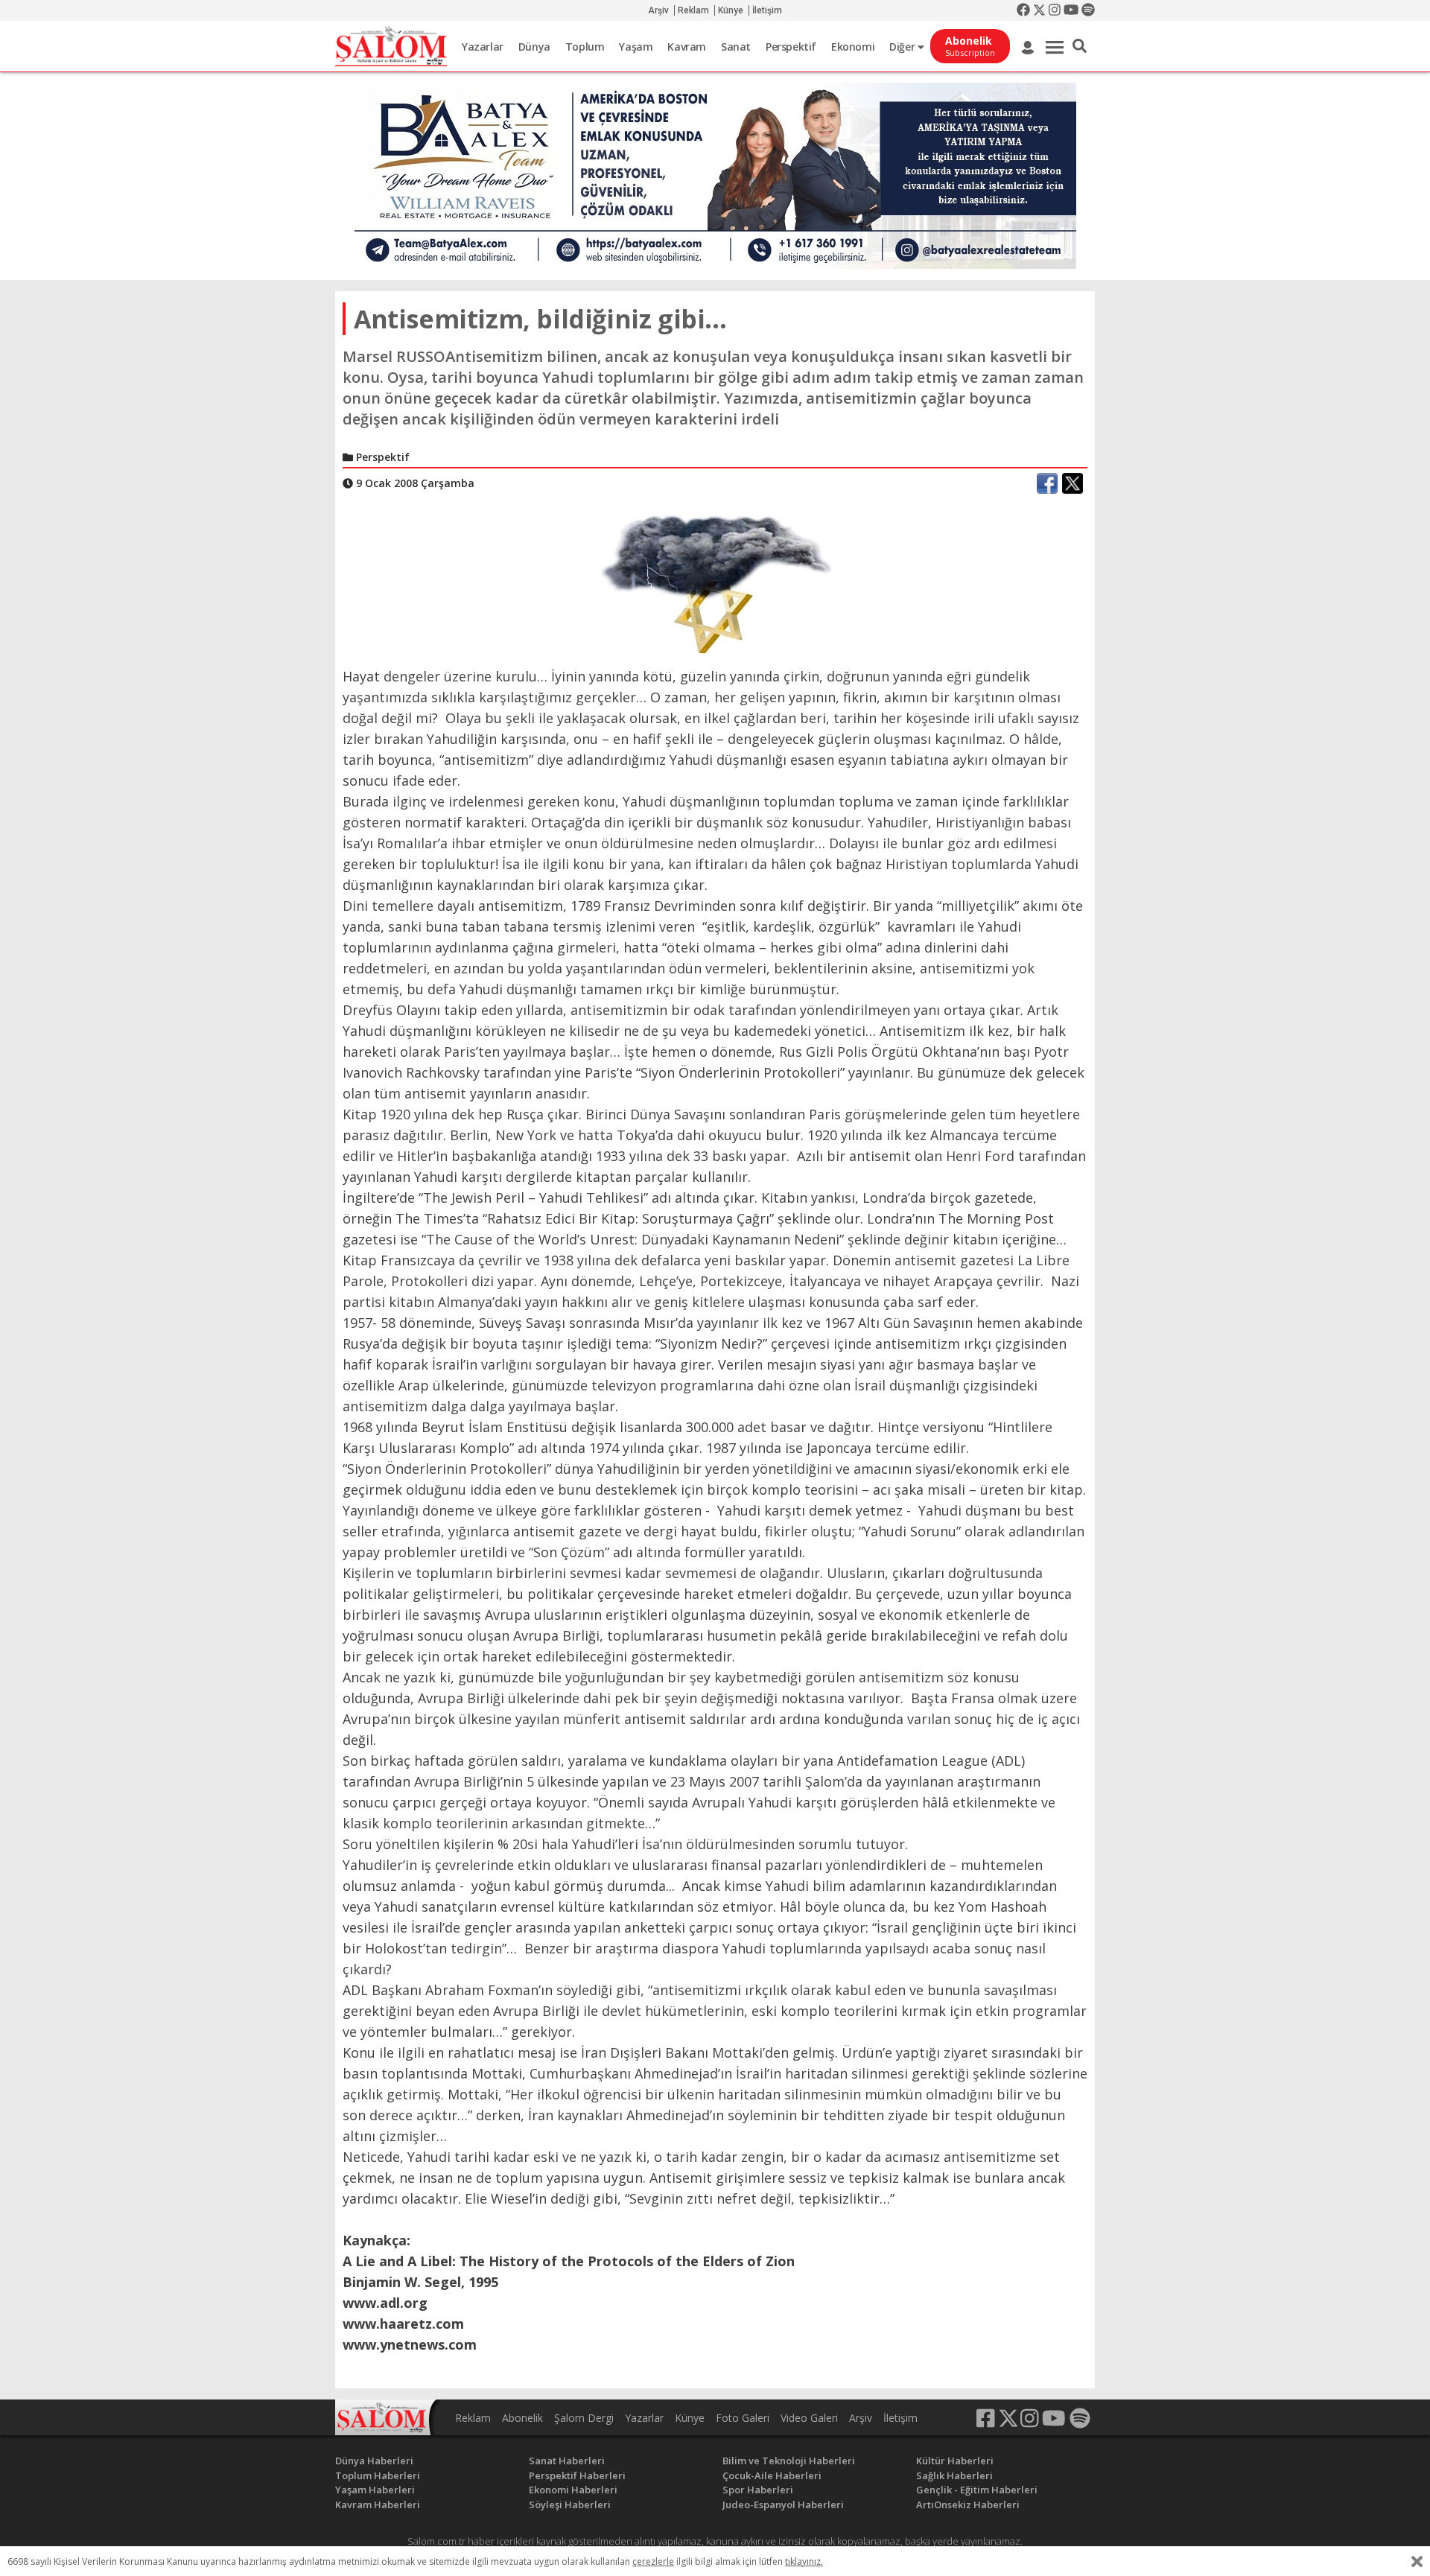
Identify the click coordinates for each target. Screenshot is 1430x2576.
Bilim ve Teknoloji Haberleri (789, 2461)
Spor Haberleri (758, 2490)
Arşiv (658, 10)
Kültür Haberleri (955, 2461)
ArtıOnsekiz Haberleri (968, 2505)
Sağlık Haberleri (954, 2475)
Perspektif (791, 47)
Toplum (585, 47)
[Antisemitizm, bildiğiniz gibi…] (715, 582)
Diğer (903, 47)
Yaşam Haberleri (375, 2490)
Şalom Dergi (584, 2418)
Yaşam (636, 47)
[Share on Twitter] (1072, 483)
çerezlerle (653, 2561)
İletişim (767, 10)
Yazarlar (483, 47)
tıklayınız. (804, 2561)
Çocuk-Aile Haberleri (772, 2475)
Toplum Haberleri (378, 2475)
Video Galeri (809, 2418)
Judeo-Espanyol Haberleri (783, 2505)
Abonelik (522, 2418)
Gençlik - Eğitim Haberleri (977, 2490)
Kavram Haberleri (378, 2505)
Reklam (693, 10)
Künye (731, 10)
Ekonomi (853, 47)
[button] (1080, 46)
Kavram (687, 47)
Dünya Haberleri (374, 2461)
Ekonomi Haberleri (573, 2490)
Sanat (736, 47)
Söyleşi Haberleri (570, 2505)
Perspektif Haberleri (577, 2475)
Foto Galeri (743, 2418)
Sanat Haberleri (567, 2461)
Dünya (534, 47)
